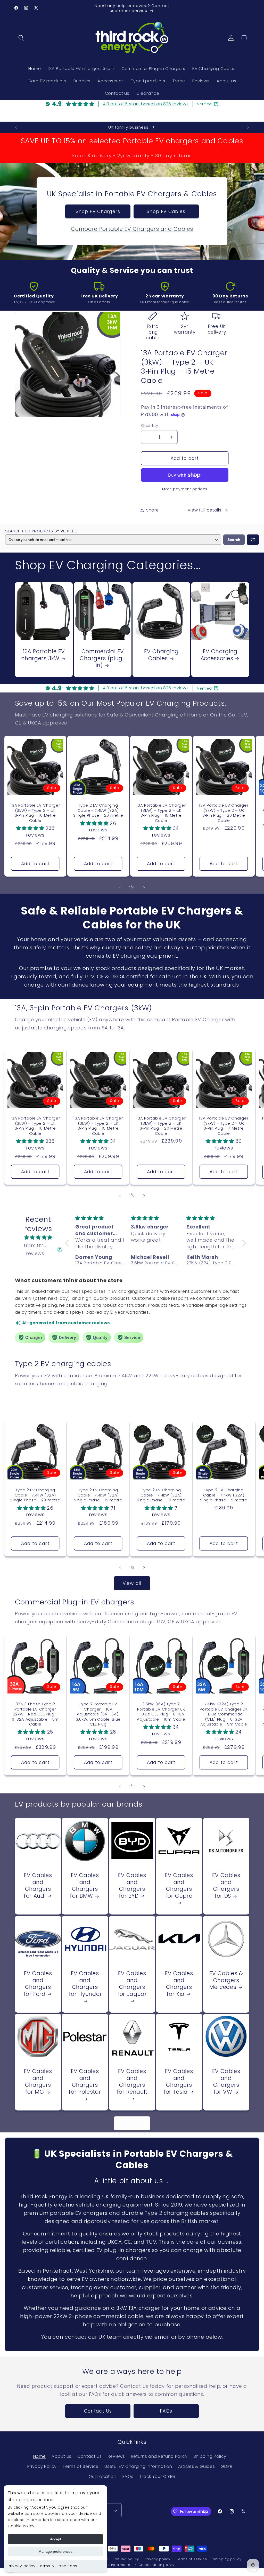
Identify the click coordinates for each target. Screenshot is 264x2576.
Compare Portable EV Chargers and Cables (132, 229)
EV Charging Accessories (219, 655)
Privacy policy (22, 2566)
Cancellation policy (156, 2565)
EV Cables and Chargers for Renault (132, 2082)
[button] (22, 38)
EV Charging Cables (161, 655)
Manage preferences (55, 2551)
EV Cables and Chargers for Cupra (179, 1886)
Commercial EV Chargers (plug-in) (102, 659)
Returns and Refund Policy (159, 2456)
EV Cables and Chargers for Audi (38, 1886)
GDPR (226, 2466)
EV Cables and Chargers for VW (226, 2082)
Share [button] (152, 510)
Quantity (150, 425)
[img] (38, 1237)
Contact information (114, 2565)
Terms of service (192, 2559)
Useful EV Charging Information (138, 2466)
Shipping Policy (210, 2456)
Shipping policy (227, 2559)
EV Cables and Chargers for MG (38, 2082)
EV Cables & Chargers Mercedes (226, 1980)
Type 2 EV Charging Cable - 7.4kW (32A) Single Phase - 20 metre (98, 810)
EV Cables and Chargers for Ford (38, 1984)
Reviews (116, 2456)
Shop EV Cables (166, 211)
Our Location (103, 2476)
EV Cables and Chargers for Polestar (85, 2082)
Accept (56, 2539)
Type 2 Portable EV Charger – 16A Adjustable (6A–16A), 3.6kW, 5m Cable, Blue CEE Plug (98, 1714)
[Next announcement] (248, 127)
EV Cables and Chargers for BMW (84, 1886)
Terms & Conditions (58, 2566)
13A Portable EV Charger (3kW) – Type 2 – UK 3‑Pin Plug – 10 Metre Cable (35, 813)
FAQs (166, 2411)
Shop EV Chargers (98, 211)
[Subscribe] (115, 2510)
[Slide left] (120, 888)
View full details (205, 510)
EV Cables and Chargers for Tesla (178, 2082)
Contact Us (98, 2411)
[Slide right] (144, 888)
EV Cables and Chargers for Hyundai (85, 1984)
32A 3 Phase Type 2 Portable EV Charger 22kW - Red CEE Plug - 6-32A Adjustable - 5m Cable (35, 1714)
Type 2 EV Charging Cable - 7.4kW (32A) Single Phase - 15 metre (98, 1495)
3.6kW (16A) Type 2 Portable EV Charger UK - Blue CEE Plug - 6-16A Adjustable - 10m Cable (161, 1712)
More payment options (185, 489)
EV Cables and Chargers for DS (226, 1886)
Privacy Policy (42, 2466)
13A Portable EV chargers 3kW (43, 655)
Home (40, 2456)
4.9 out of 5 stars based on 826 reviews (146, 104)
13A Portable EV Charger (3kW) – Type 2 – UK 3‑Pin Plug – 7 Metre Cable (224, 1126)
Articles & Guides (197, 2466)
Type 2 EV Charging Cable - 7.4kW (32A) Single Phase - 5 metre (224, 1495)
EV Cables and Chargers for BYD (132, 1886)
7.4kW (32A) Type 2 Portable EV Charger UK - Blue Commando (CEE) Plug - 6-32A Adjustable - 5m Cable (224, 1714)
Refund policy (126, 2559)
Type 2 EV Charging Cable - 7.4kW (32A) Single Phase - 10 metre (161, 1495)
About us (61, 2456)
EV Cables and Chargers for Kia (179, 1984)
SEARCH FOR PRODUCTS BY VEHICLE (41, 531)
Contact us (90, 2456)
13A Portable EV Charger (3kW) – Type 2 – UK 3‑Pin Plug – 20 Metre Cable (224, 813)
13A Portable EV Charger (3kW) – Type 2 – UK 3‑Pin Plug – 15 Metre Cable (161, 813)
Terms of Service (81, 2466)
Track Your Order (157, 2476)
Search (234, 540)
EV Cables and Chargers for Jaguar (132, 1984)
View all (132, 1583)
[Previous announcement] (16, 127)
